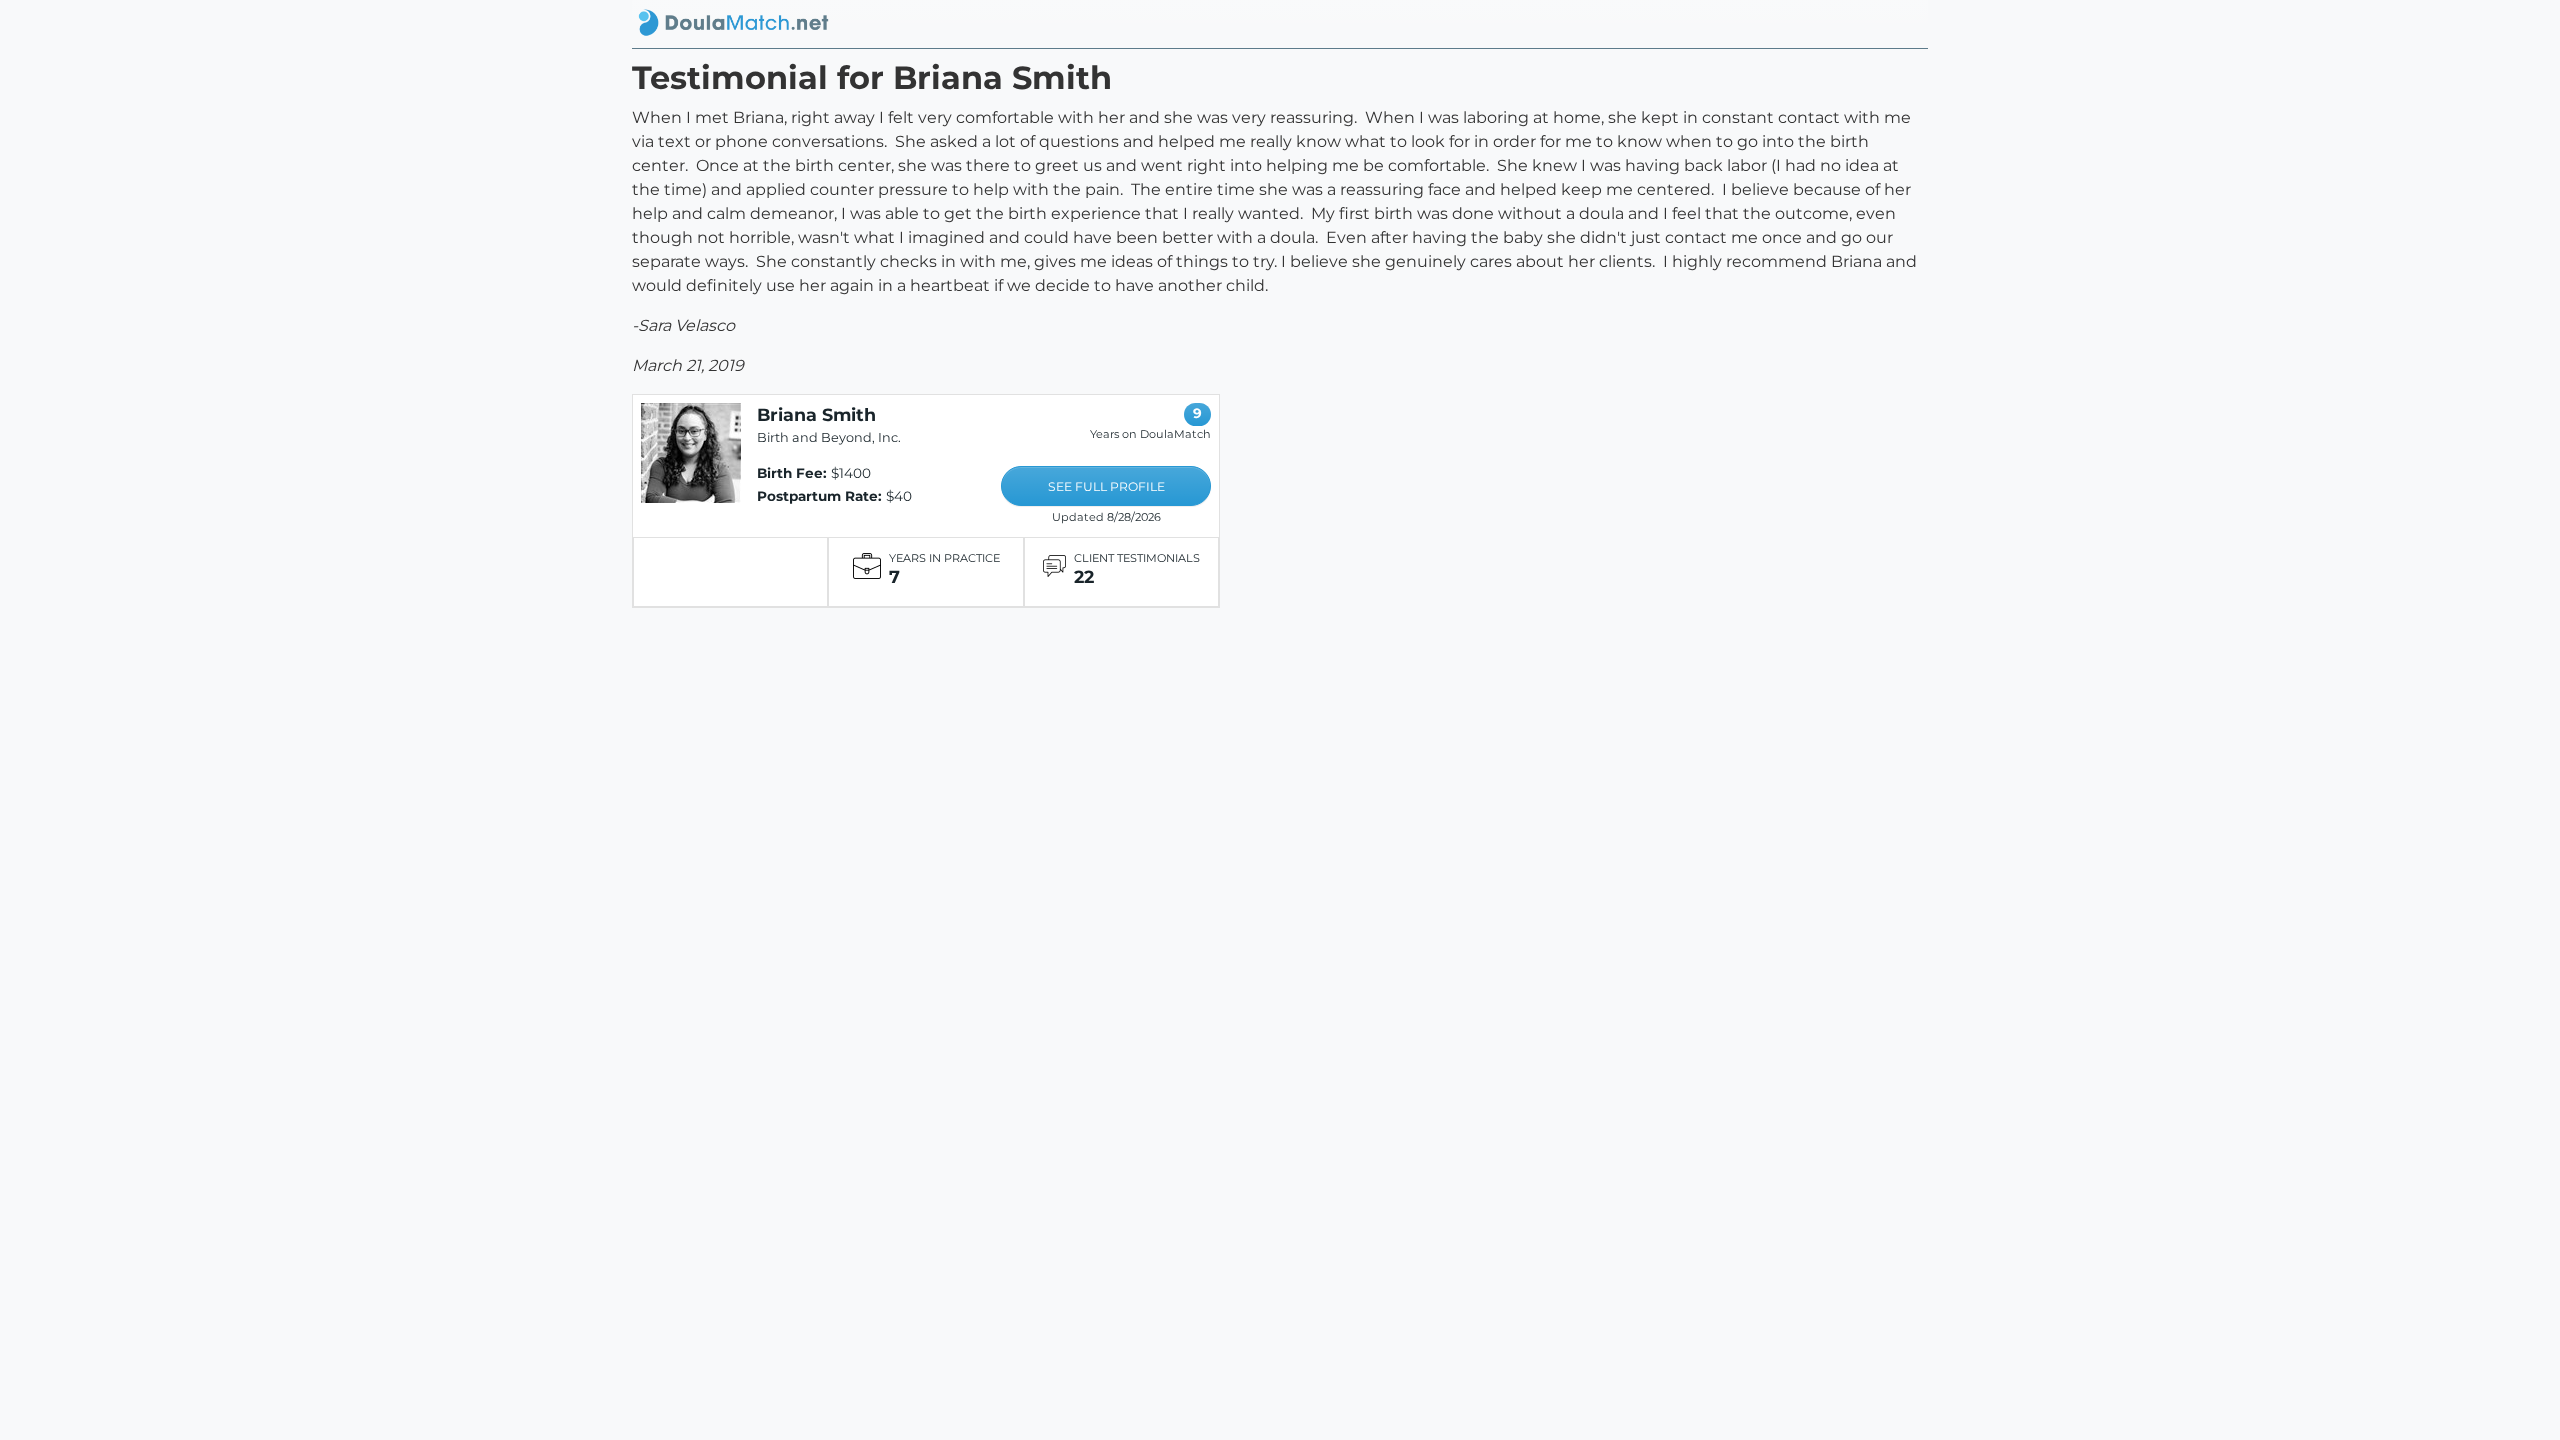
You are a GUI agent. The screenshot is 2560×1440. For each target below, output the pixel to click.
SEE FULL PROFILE (1106, 486)
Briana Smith (816, 414)
